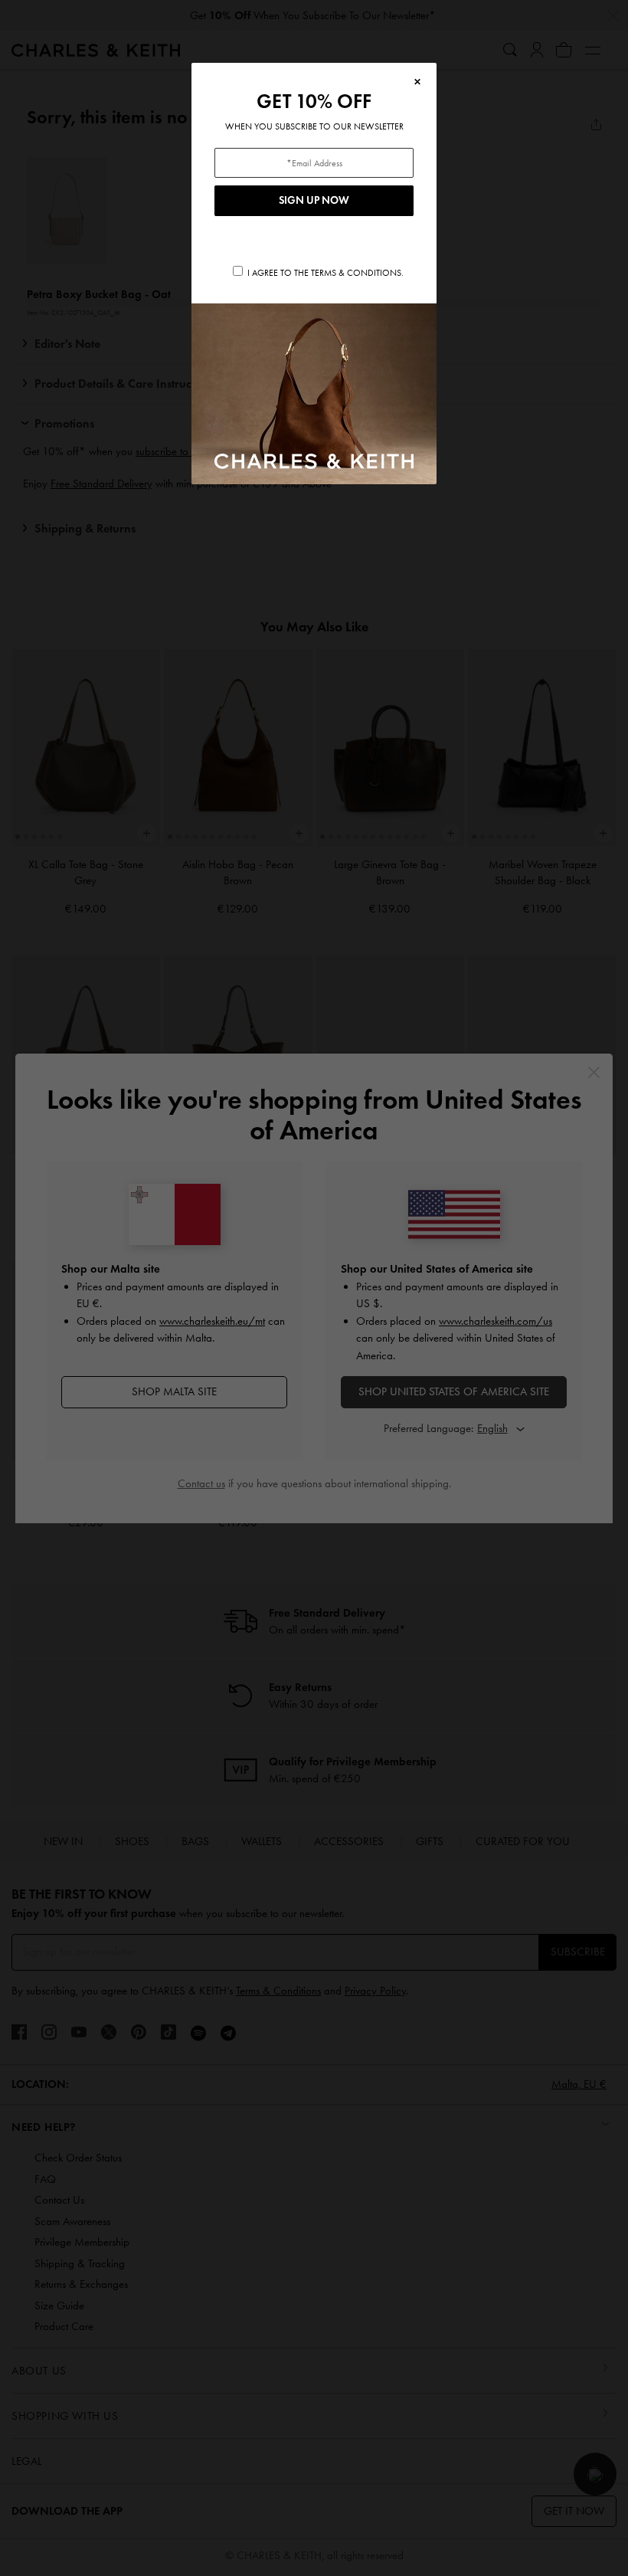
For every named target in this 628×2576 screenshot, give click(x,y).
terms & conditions (356, 273)
